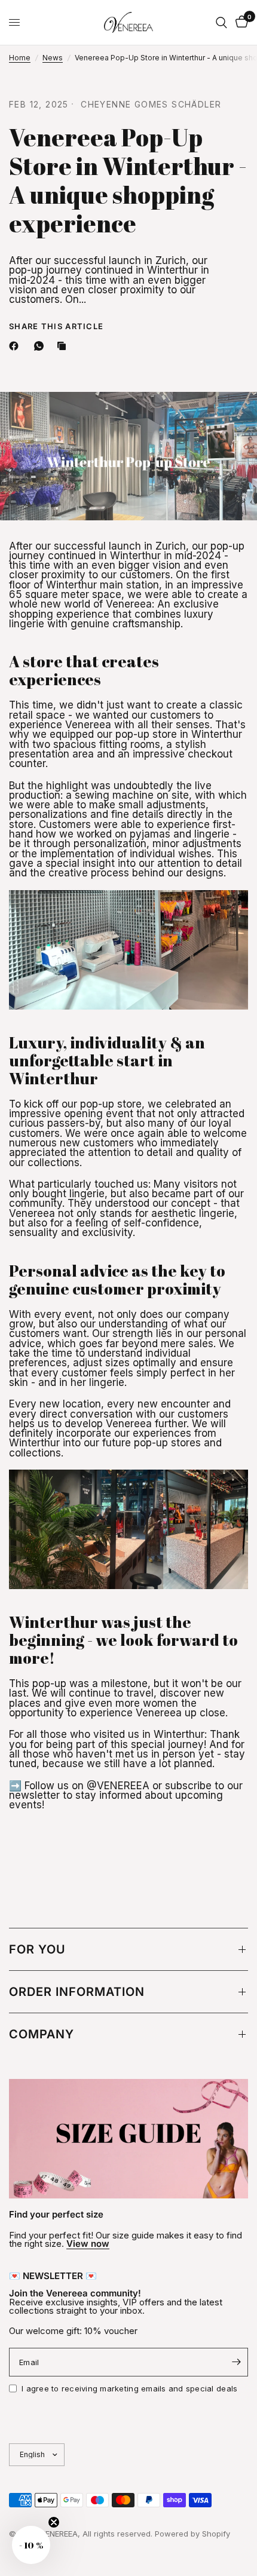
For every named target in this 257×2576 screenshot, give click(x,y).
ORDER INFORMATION (77, 1992)
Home (20, 58)
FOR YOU (37, 1949)
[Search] (221, 22)
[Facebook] (16, 346)
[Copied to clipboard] (64, 346)
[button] (31, 2545)
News (53, 58)
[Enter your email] (236, 2362)
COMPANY (42, 2034)
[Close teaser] (54, 2522)
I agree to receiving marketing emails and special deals (129, 2388)
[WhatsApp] (41, 346)
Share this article (56, 326)
